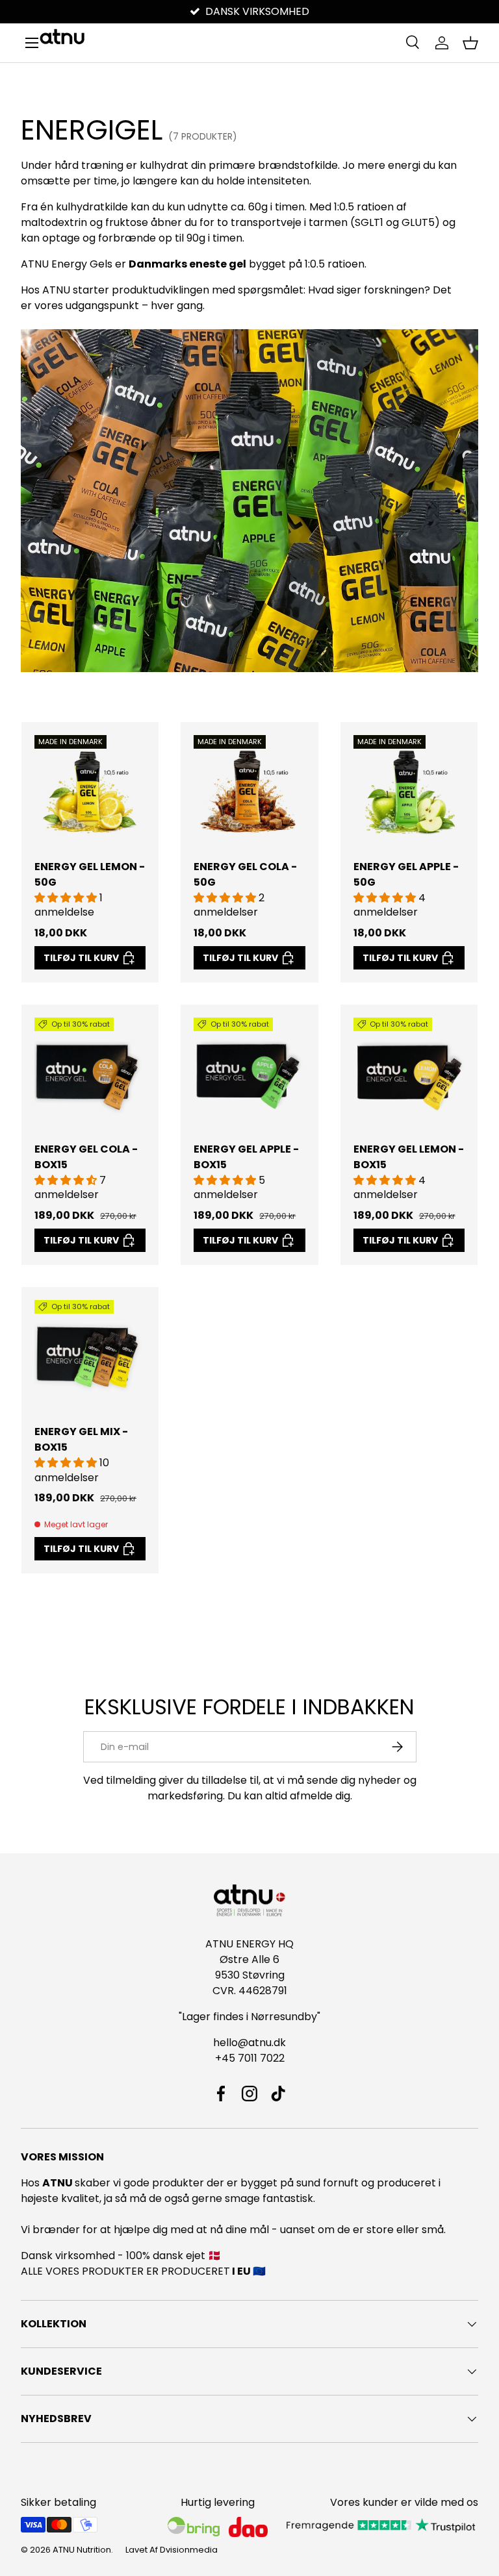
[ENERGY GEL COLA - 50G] (249, 791)
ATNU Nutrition (82, 2550)
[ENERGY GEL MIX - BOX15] (90, 1356)
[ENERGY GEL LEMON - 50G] (90, 791)
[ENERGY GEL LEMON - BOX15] (409, 1073)
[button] (470, 43)
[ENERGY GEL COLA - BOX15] (90, 1073)
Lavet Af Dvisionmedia (172, 2550)
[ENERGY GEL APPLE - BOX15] (249, 1073)
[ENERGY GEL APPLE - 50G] (409, 791)
